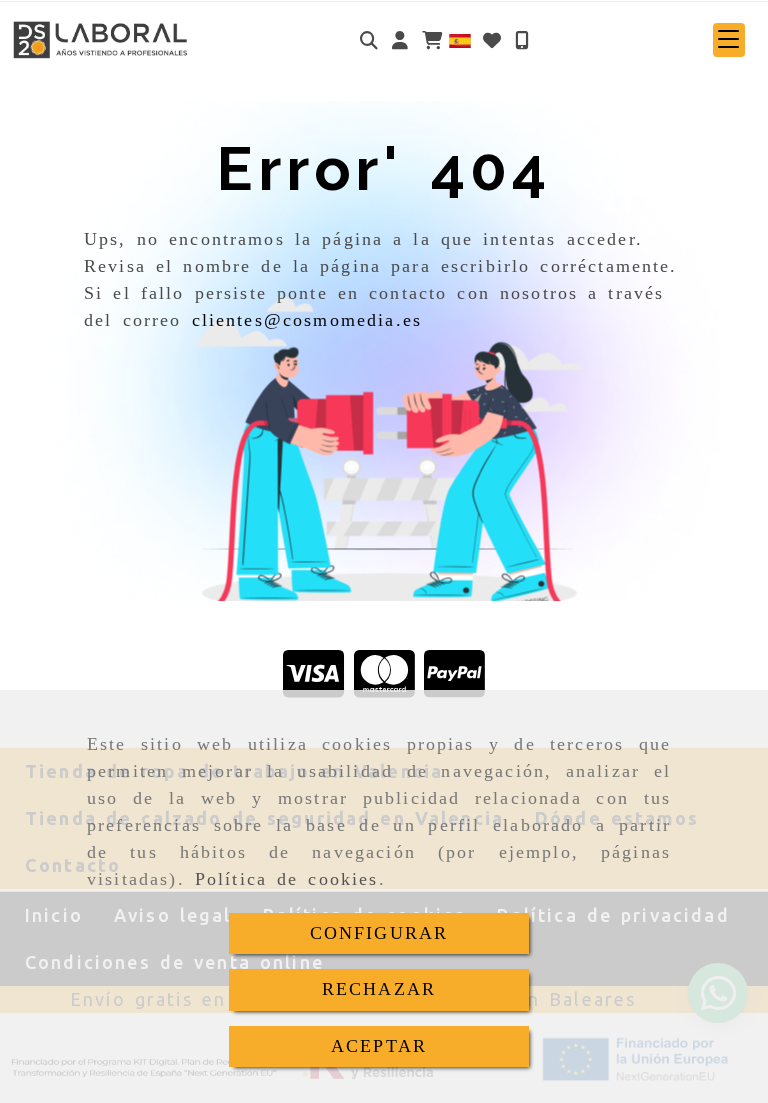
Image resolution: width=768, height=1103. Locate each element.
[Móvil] (522, 40)
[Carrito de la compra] (432, 40)
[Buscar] (369, 40)
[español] (460, 39)
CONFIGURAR (379, 933)
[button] (400, 40)
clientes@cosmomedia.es (307, 320)
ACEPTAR (379, 1046)
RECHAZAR (379, 989)
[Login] (492, 40)
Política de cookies (287, 879)
